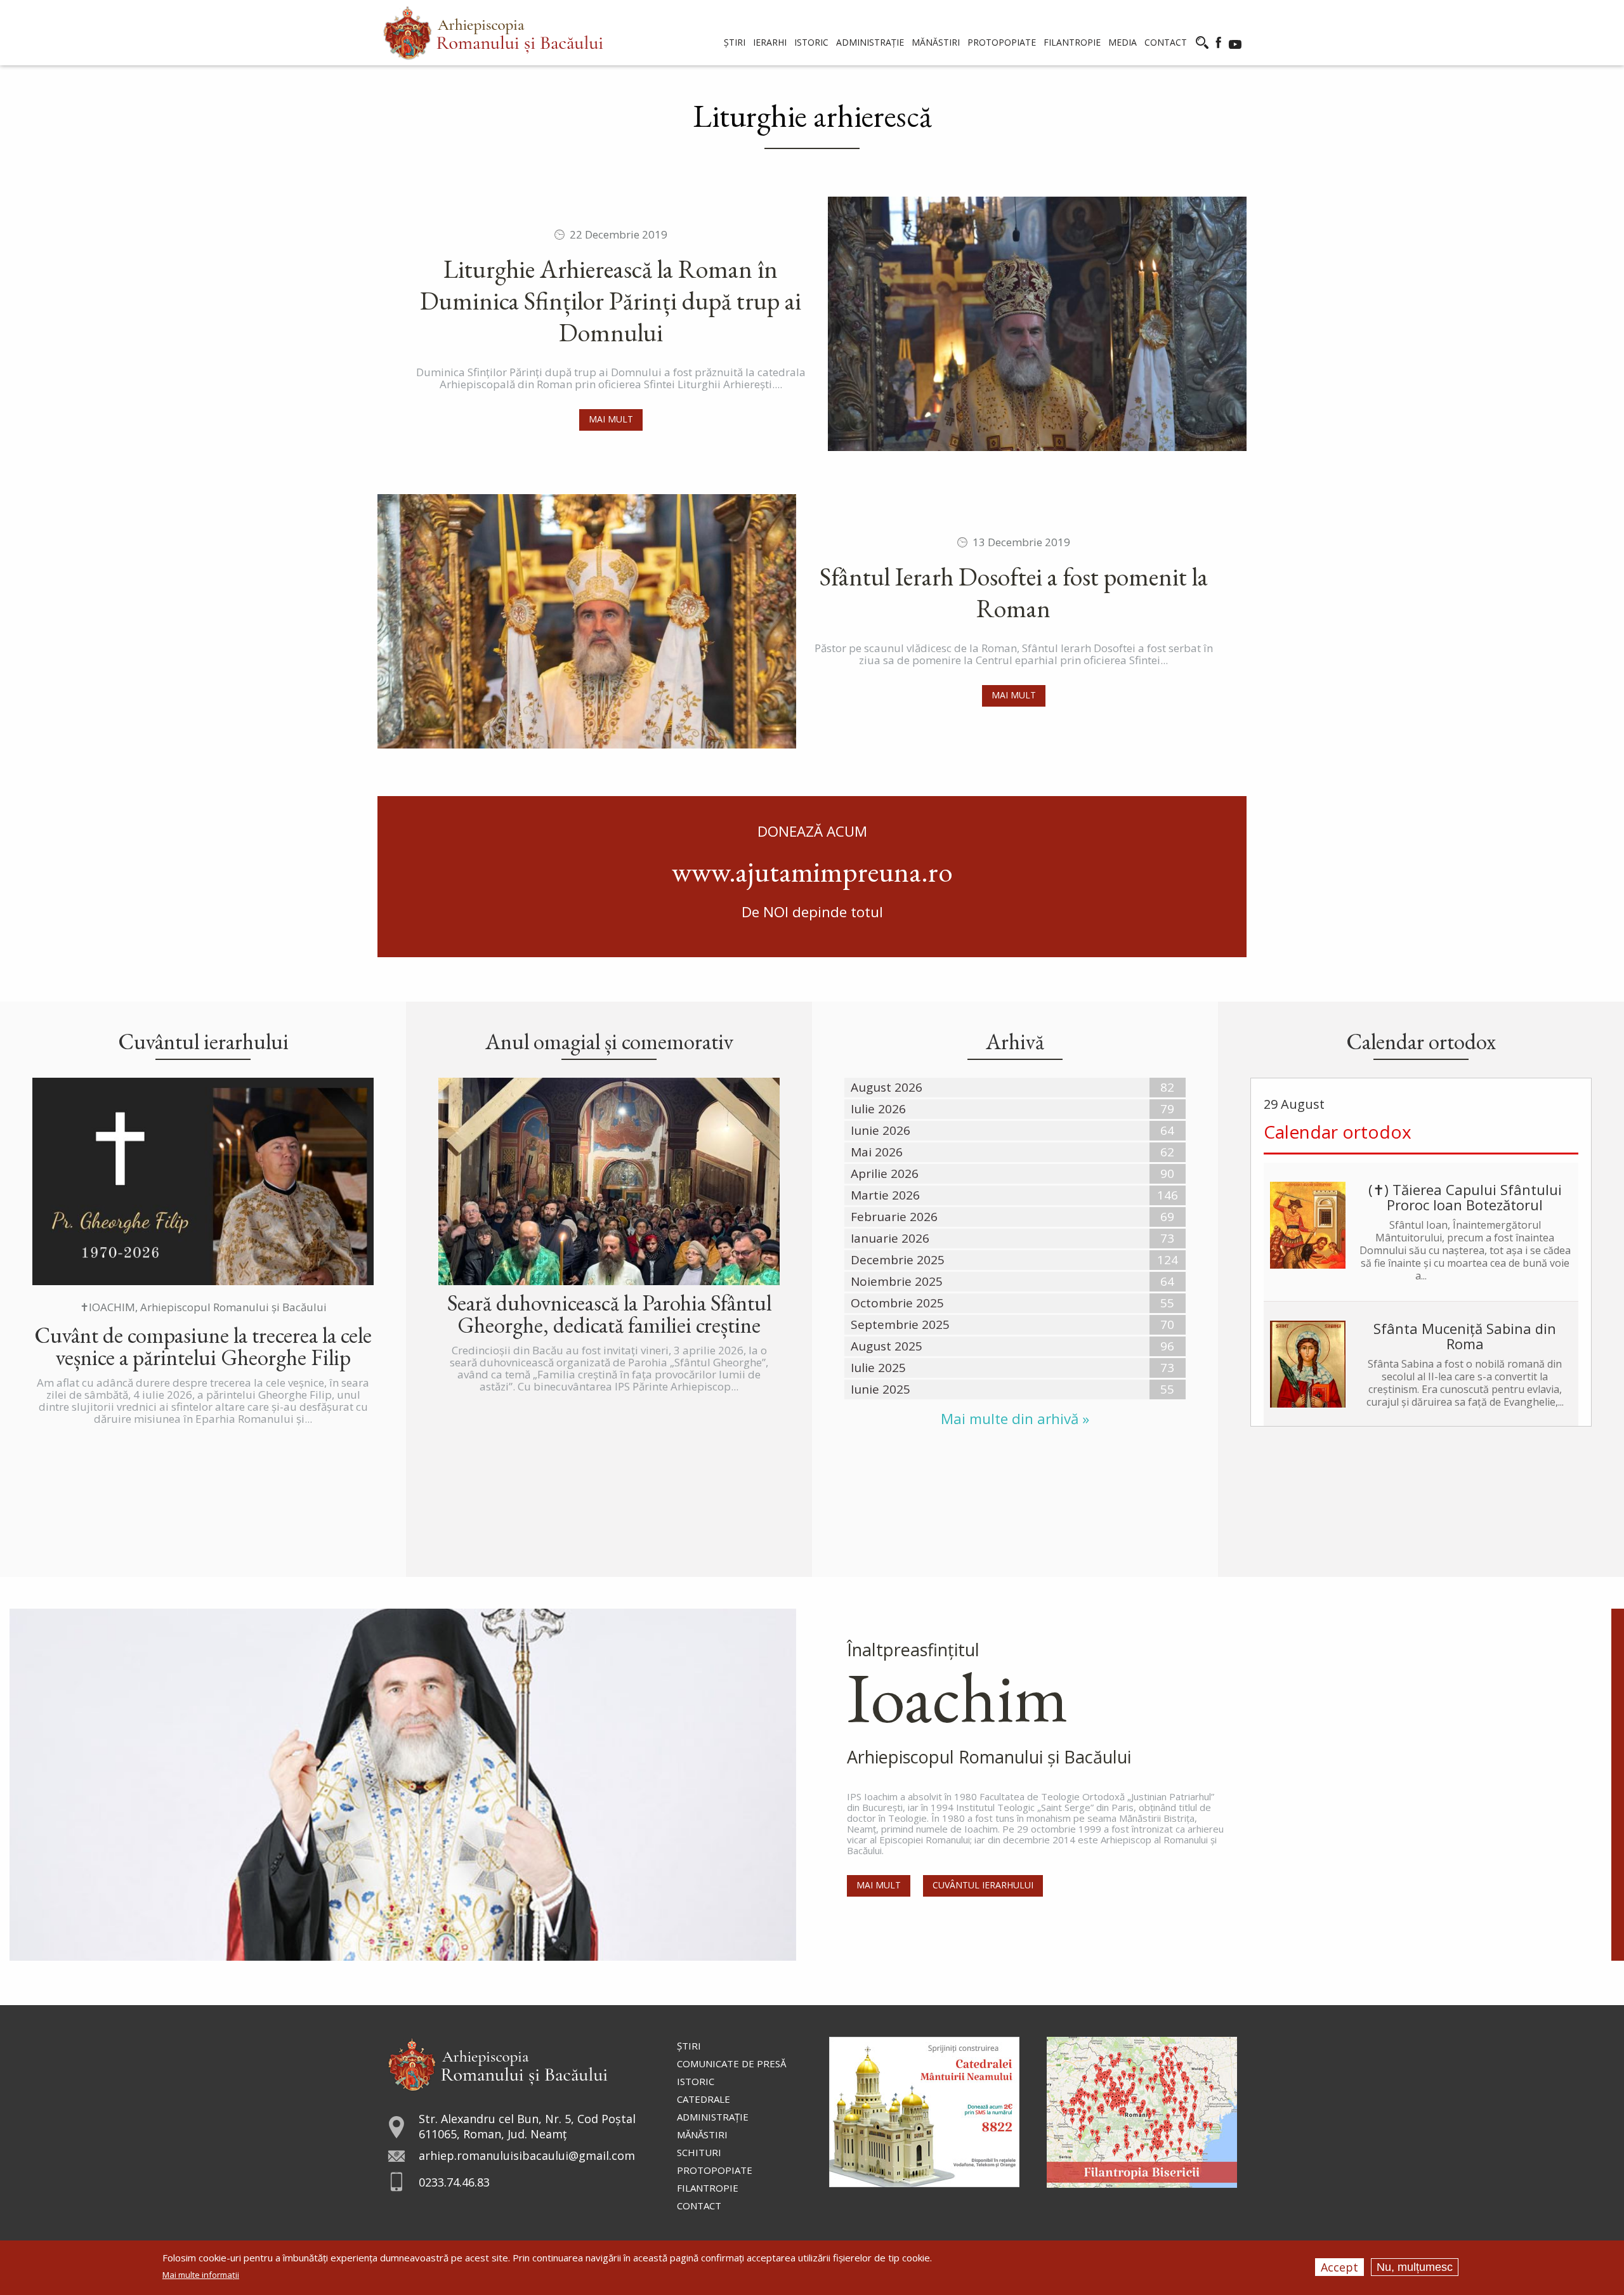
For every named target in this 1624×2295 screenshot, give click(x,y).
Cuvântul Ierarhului (983, 1885)
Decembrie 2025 (898, 1260)
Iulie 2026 (878, 1109)
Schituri (699, 2152)
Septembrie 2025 (900, 1324)
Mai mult (611, 419)
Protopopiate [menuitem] (1002, 42)
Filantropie (708, 2188)
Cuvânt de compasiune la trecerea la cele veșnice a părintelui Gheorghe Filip (203, 1346)
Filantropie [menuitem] (1072, 42)
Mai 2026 (877, 1152)
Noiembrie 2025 (897, 1281)
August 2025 (887, 1346)
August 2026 (887, 1087)
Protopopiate (715, 2170)
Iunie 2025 (881, 1389)
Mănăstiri (702, 2135)
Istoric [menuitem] (811, 42)
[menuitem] (493, 33)
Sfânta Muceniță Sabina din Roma (1465, 1336)
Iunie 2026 (881, 1130)
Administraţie (713, 2117)
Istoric (696, 2081)
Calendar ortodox (1338, 1132)
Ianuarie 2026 (890, 1238)
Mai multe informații (201, 2275)
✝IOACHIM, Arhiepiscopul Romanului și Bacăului (203, 1307)
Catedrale (704, 2099)
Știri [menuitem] (735, 42)
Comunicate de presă (731, 2063)
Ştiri (689, 2046)
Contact (699, 2206)
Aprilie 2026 (885, 1174)
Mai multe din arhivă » (1015, 1419)
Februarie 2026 (894, 1217)
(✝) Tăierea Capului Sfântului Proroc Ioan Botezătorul (1465, 1197)
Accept (1339, 2267)
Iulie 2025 (878, 1368)
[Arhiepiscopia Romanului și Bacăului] (498, 2063)
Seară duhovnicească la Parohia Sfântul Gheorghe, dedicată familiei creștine (609, 1314)
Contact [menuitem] (1166, 42)
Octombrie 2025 (897, 1303)
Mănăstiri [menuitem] (936, 42)
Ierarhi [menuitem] (770, 42)
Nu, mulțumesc (1415, 2267)
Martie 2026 (885, 1195)
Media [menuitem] (1123, 42)
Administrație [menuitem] (870, 42)
